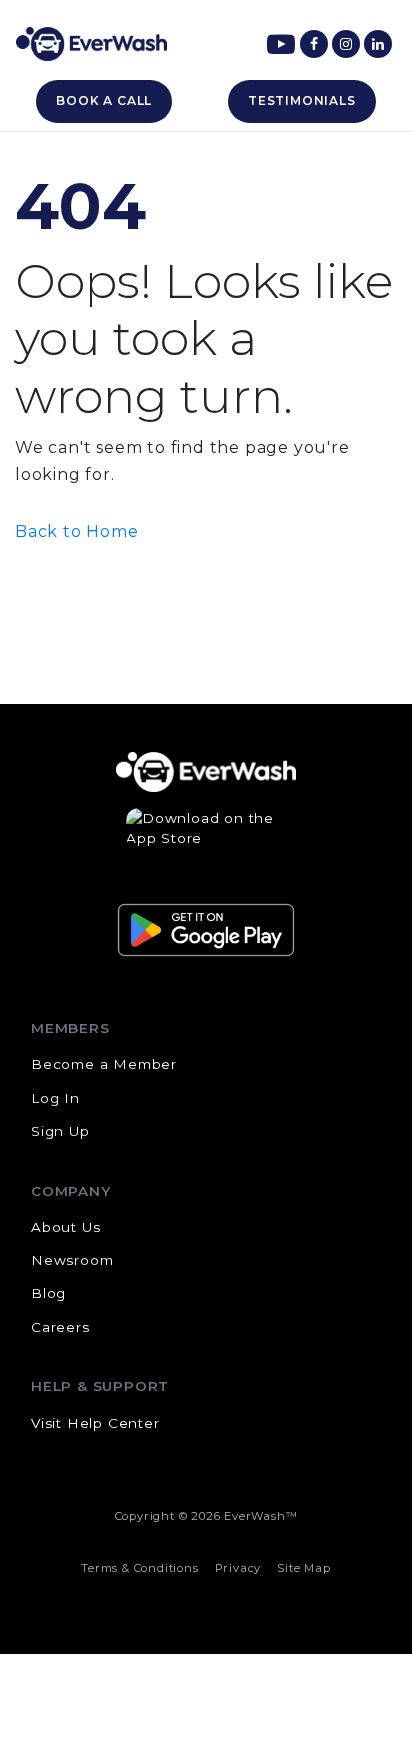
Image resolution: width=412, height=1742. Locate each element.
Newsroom (72, 1260)
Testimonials (302, 100)
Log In (55, 1098)
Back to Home (77, 531)
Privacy (238, 1568)
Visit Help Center (95, 1423)
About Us (65, 1227)
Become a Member (104, 1064)
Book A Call (104, 100)
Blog (48, 1293)
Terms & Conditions (139, 1568)
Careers (60, 1327)
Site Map (303, 1568)
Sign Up (60, 1131)
